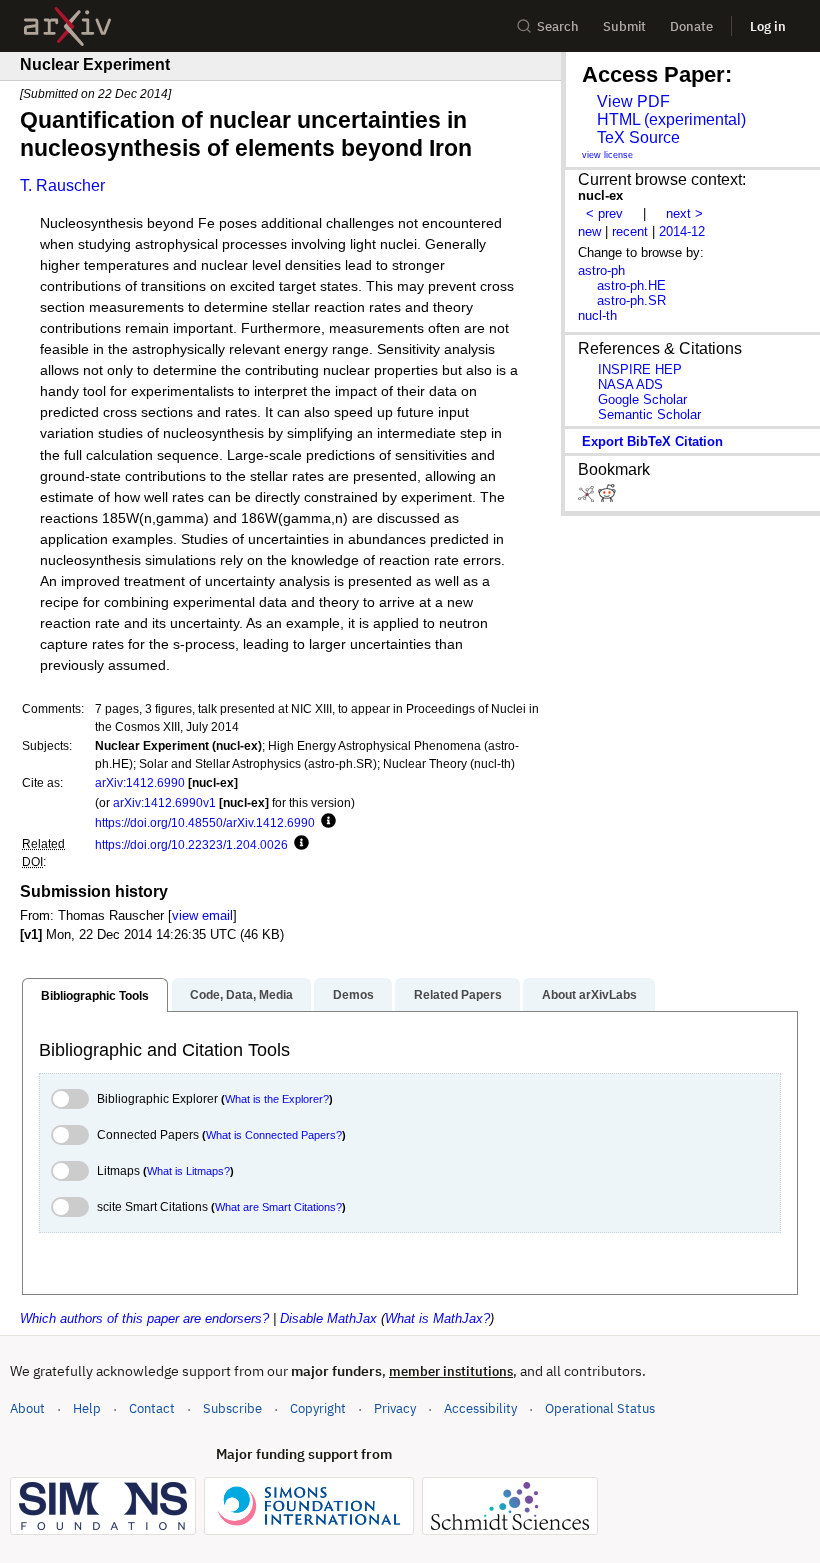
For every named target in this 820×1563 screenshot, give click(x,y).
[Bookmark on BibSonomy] (588, 497)
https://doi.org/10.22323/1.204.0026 (191, 844)
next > (684, 213)
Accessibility (480, 1408)
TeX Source (638, 137)
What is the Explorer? (277, 1099)
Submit (624, 26)
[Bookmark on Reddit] (607, 497)
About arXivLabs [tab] (589, 995)
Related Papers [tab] (458, 995)
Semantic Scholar (649, 414)
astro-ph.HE (631, 285)
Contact (152, 1408)
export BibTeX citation (652, 441)
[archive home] (67, 26)
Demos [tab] (353, 995)
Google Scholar (642, 399)
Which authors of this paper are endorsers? (144, 1318)
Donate (691, 26)
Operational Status (600, 1408)
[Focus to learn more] (325, 822)
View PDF (633, 101)
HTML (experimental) (671, 119)
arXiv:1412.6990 (140, 782)
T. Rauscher (62, 185)
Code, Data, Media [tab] (241, 995)
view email (202, 915)
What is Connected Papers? (274, 1135)
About (27, 1408)
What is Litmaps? (188, 1171)
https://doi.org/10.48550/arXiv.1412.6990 (205, 822)
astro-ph (601, 270)
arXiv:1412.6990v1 (164, 802)
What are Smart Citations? (278, 1207)
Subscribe (232, 1408)
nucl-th (597, 315)
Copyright (318, 1408)
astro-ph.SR (631, 300)
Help (87, 1408)
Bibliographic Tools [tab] (95, 996)
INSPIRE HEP (640, 369)
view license (607, 155)
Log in (768, 26)
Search (558, 26)
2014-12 (682, 231)
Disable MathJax (328, 1318)
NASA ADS (630, 384)
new (589, 231)
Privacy (395, 1408)
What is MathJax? (437, 1318)
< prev (604, 213)
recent (630, 231)
